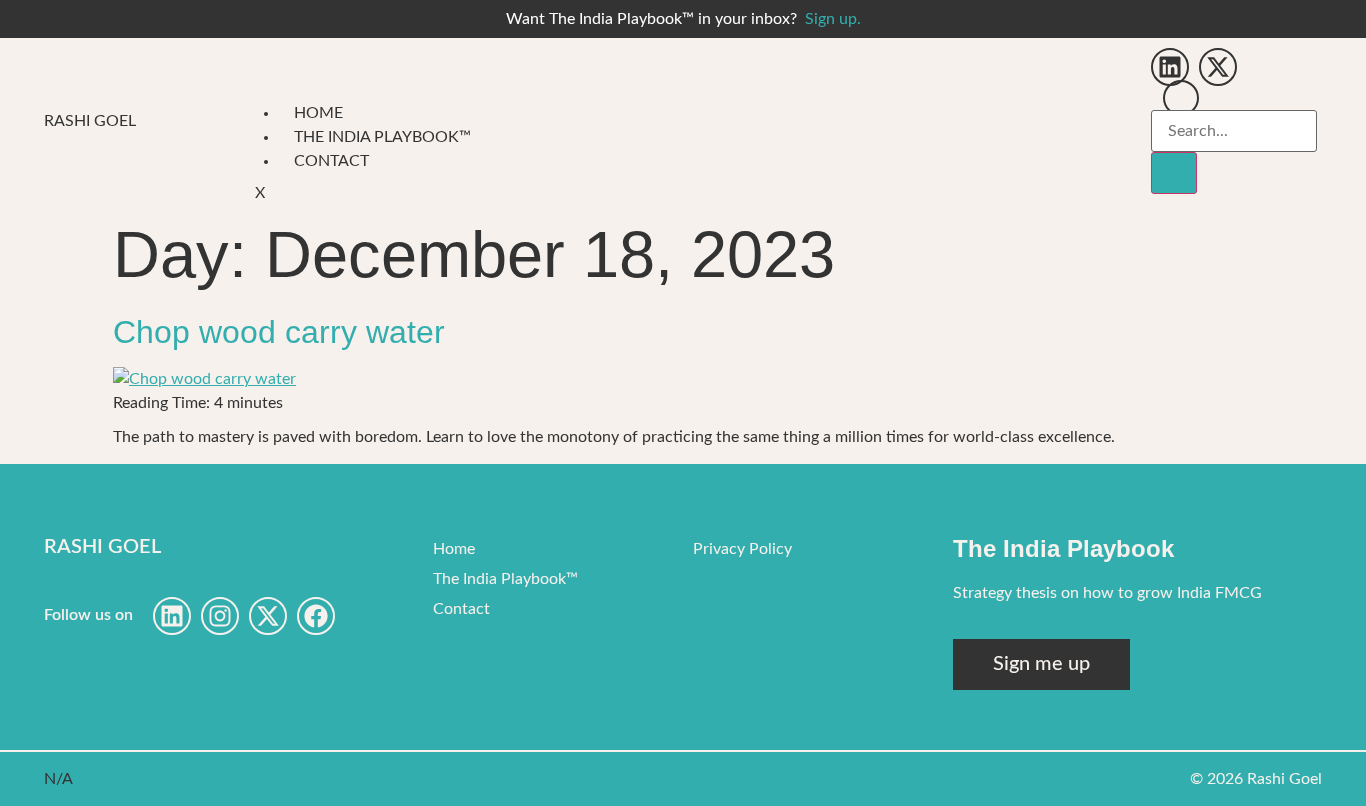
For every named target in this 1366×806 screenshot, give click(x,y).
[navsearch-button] (1181, 98)
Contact (331, 161)
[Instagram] (220, 616)
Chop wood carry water (279, 332)
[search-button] (1174, 173)
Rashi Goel (90, 121)
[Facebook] (316, 616)
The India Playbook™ (382, 137)
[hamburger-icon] (1109, 121)
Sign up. (833, 19)
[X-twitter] (1218, 67)
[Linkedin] (1170, 67)
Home (318, 113)
